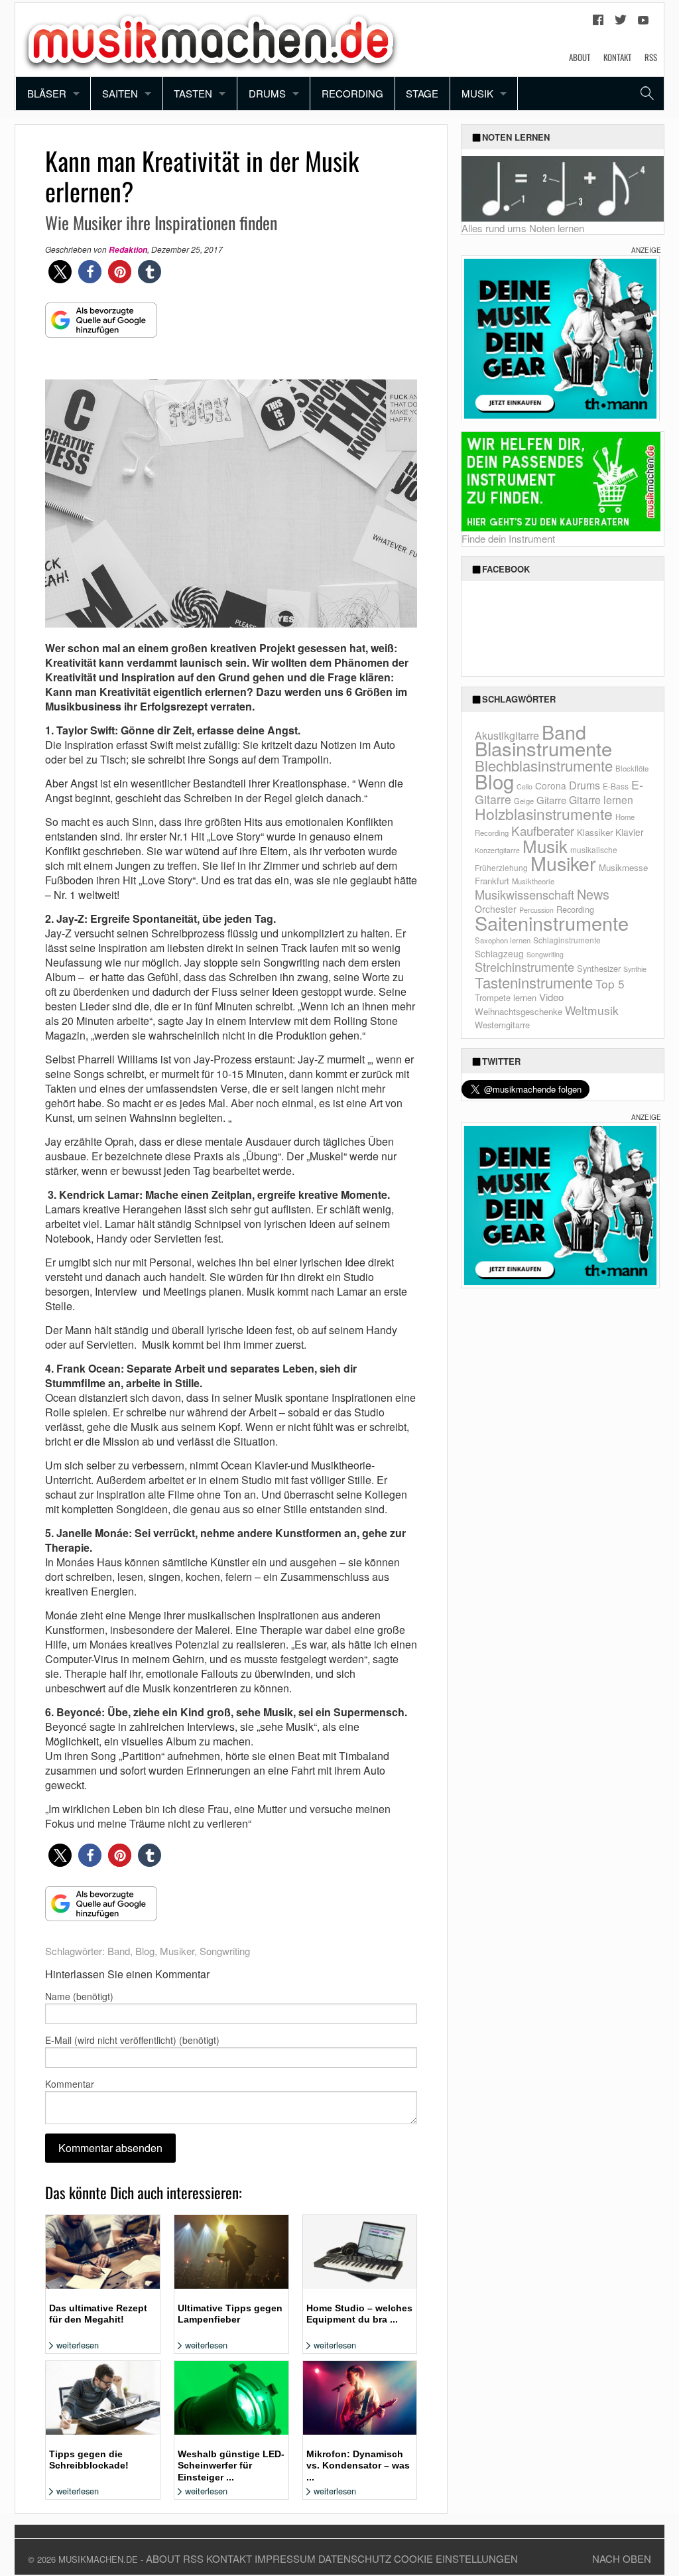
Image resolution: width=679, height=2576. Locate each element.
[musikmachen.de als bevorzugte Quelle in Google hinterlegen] (101, 327)
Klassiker (595, 832)
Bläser (47, 93)
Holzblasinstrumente (544, 814)
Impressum (285, 2558)
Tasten (193, 93)
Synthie (635, 969)
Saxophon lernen (503, 940)
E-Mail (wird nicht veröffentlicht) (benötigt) (132, 2040)
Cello (525, 786)
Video (551, 997)
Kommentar (70, 2084)
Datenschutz (355, 2558)
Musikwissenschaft (525, 894)
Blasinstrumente (543, 748)
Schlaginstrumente (567, 940)
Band (119, 1951)
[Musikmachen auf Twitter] (621, 23)
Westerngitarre (502, 1025)
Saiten (120, 93)
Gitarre (551, 800)
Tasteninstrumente (534, 982)
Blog (145, 1951)
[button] (60, 272)
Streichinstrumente (525, 967)
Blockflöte (632, 768)
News (593, 894)
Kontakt (617, 57)
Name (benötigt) (79, 1996)
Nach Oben (622, 2558)
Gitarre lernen (601, 799)
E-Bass (616, 786)
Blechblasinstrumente (544, 765)
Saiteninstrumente (552, 922)
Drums (267, 93)
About (580, 57)
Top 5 (610, 983)
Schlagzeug (499, 953)
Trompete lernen (506, 997)
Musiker (177, 1951)
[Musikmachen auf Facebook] (598, 23)
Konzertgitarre (497, 850)
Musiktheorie (533, 881)
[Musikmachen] (211, 38)
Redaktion (128, 250)
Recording (352, 93)
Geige (524, 801)
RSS (651, 57)
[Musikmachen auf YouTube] (643, 23)
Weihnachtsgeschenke (519, 1011)
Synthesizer (599, 968)
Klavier (630, 832)
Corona (551, 785)
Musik (477, 93)
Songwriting (225, 1951)
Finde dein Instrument (508, 538)
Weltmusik (592, 1010)
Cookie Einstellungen (456, 2558)
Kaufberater (543, 830)
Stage (422, 93)
